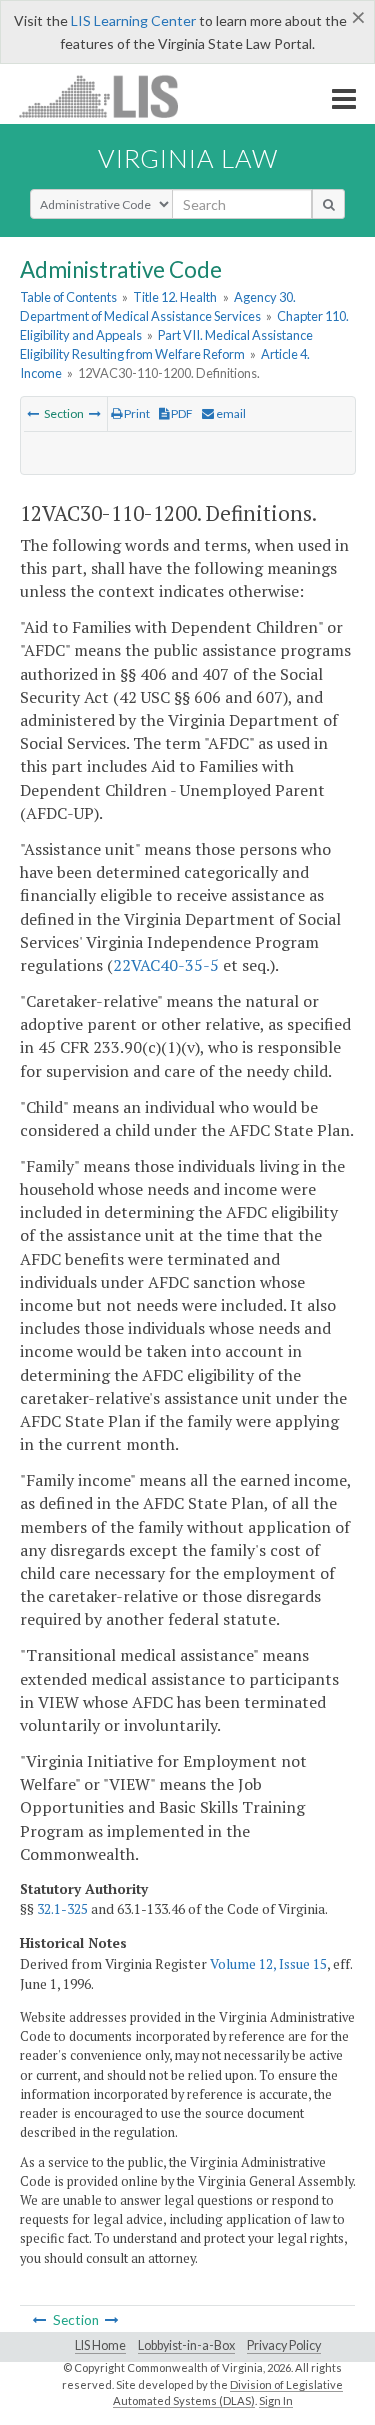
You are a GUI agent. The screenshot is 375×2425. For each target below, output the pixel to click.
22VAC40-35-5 (166, 965)
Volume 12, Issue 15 (268, 1964)
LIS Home (100, 2345)
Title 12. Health (175, 297)
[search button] (328, 204)
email (230, 413)
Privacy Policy (284, 2345)
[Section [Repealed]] (95, 413)
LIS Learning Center (133, 20)
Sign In (276, 2400)
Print (136, 413)
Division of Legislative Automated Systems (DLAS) (228, 2393)
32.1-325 (62, 1909)
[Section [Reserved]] (33, 413)
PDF (181, 413)
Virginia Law (188, 158)
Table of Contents (68, 297)
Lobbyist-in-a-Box (186, 2345)
